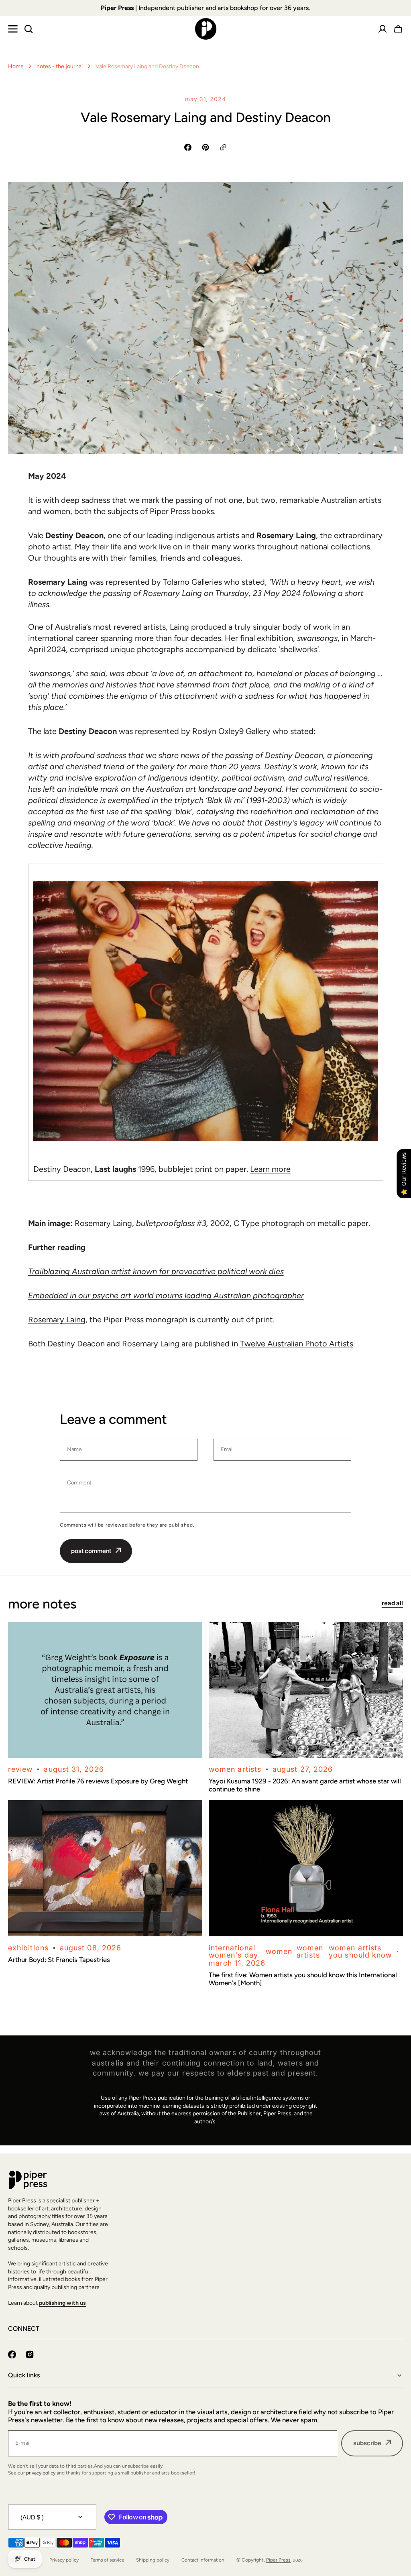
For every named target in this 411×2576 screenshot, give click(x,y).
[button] (398, 29)
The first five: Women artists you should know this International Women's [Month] (303, 1979)
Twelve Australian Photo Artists (297, 1344)
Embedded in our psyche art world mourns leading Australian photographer (166, 1295)
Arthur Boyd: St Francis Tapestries (59, 1960)
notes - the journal (60, 66)
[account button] (383, 29)
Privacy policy (64, 2560)
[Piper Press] (206, 29)
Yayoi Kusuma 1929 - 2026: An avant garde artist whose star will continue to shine (305, 1785)
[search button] (28, 29)
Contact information (203, 2560)
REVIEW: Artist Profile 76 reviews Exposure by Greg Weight (98, 1781)
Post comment (91, 1551)
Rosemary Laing (57, 1320)
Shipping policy (153, 2560)
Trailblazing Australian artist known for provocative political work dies (156, 1271)
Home (16, 66)
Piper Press (278, 2560)
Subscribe (367, 2443)
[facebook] (12, 2354)
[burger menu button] (13, 29)
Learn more (270, 1169)
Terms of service (107, 2560)
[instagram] (30, 2354)
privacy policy (41, 2473)
